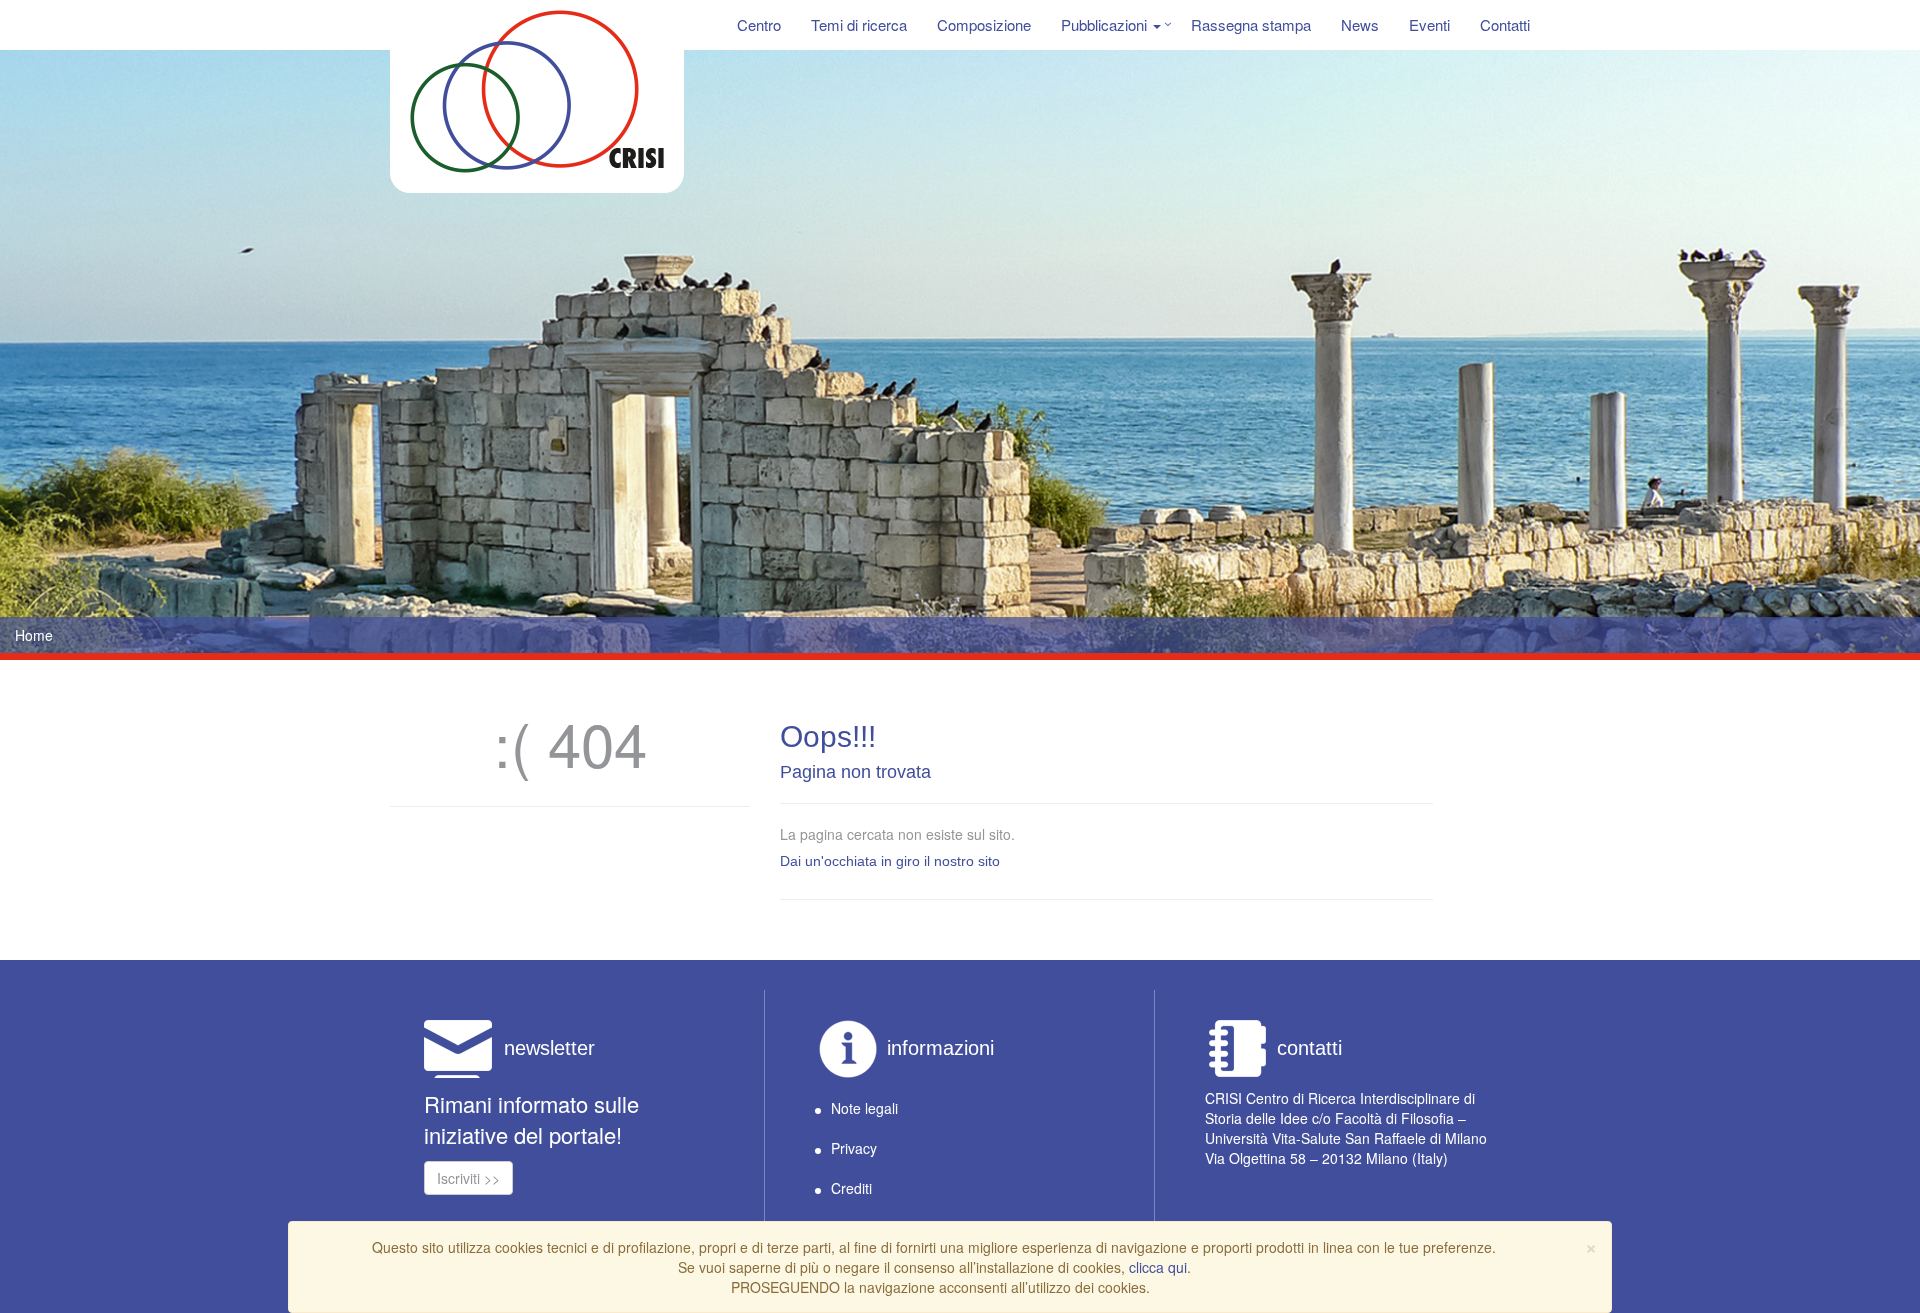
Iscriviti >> (468, 1178)
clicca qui (1158, 1267)
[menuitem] (759, 25)
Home (34, 635)
